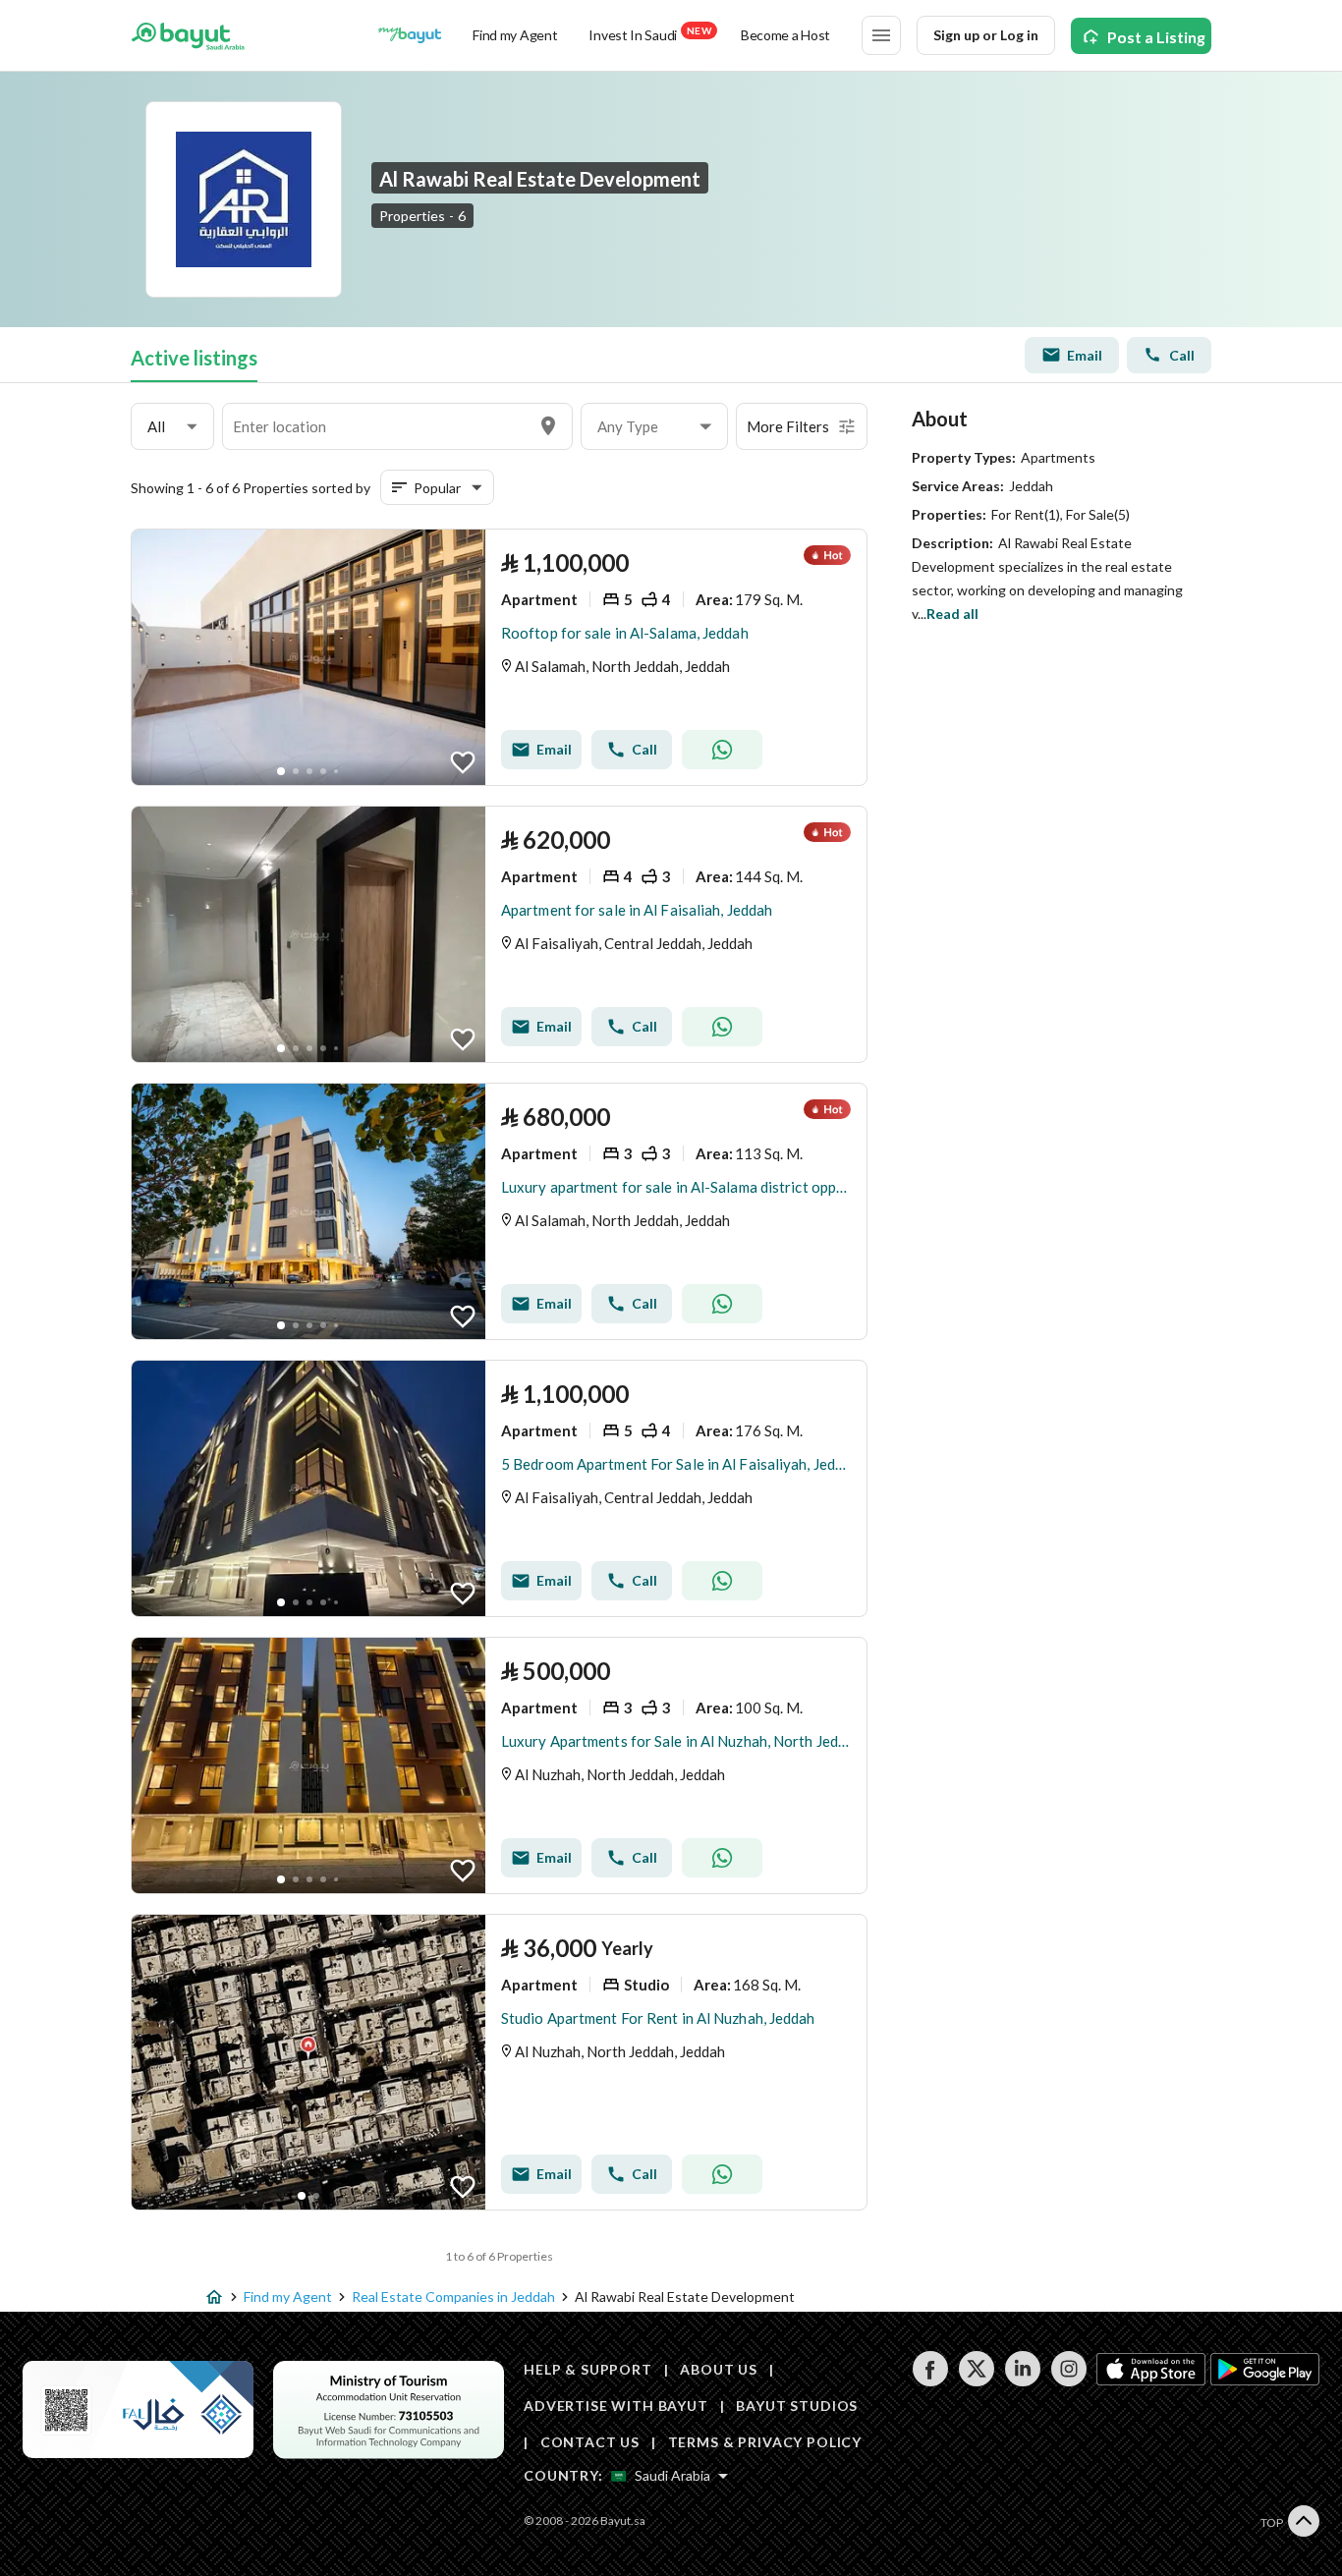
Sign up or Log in (986, 35)
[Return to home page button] (188, 35)
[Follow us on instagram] (1068, 2381)
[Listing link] (499, 657)
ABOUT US (719, 2369)
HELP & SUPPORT (588, 2369)
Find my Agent (515, 35)
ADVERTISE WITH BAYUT (616, 2406)
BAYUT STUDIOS (797, 2406)
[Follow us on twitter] (976, 2381)
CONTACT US (590, 2442)
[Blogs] (410, 35)
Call (1182, 355)
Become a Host (785, 35)
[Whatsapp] (722, 750)
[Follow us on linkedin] (1022, 2381)
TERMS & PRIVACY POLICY (765, 2442)
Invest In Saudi (649, 34)
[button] (172, 427)
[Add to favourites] (463, 762)
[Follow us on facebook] (930, 2381)
